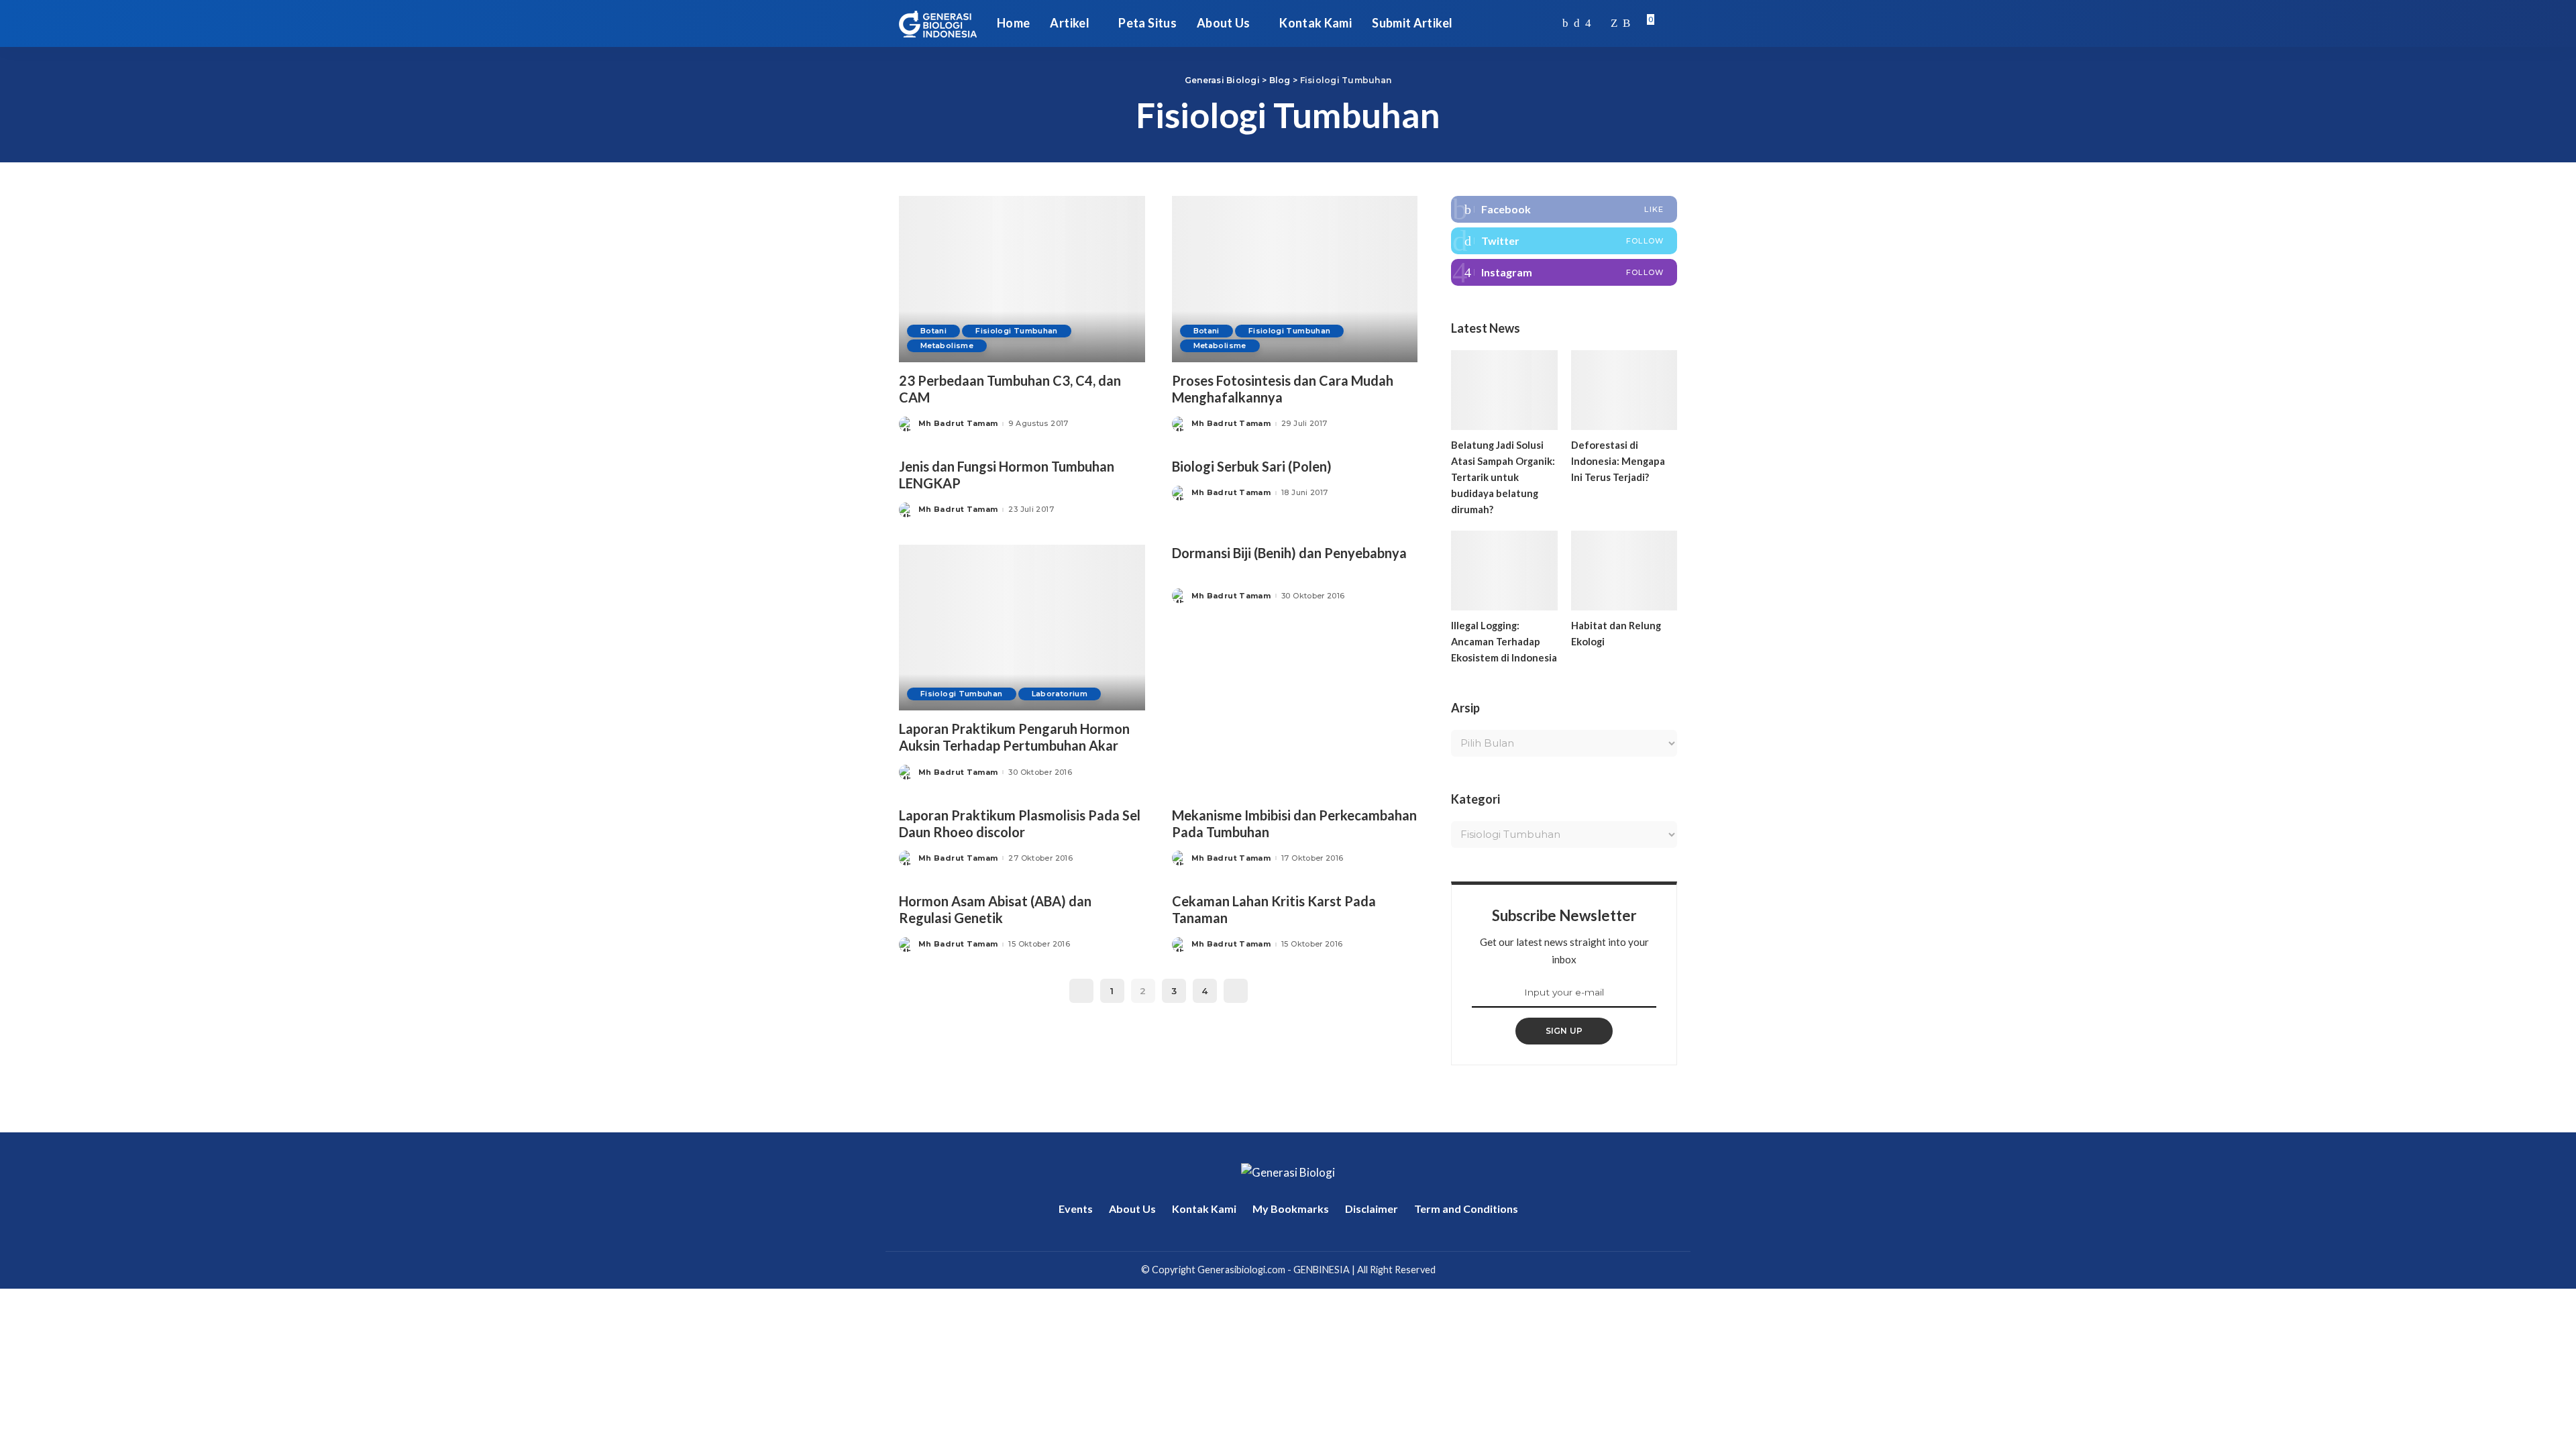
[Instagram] (1588, 23)
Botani (933, 331)
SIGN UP (1564, 1031)
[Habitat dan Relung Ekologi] (1624, 571)
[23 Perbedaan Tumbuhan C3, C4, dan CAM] (1022, 279)
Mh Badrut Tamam (958, 424)
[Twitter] (1577, 23)
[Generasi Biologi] (938, 23)
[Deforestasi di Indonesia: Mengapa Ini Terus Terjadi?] (1624, 390)
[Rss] (1626, 23)
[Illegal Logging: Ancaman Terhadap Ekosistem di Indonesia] (1504, 571)
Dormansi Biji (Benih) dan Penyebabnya (1289, 553)
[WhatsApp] (1614, 23)
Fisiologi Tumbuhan (1017, 331)
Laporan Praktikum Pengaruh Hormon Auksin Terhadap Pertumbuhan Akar (1014, 737)
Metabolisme (947, 345)
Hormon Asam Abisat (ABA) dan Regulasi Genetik (995, 909)
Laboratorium (1060, 694)
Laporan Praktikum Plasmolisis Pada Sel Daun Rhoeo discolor (1020, 823)
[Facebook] (1565, 23)
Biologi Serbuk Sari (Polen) (1252, 466)
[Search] (1668, 23)
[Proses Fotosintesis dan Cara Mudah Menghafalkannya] (1295, 279)
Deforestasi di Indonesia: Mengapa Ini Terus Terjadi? (1618, 461)
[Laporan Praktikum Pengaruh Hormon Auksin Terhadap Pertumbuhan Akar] (1022, 628)
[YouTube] (1601, 23)
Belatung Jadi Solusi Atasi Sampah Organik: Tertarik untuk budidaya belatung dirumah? (1503, 477)
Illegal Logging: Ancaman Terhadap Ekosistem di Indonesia (1504, 641)
